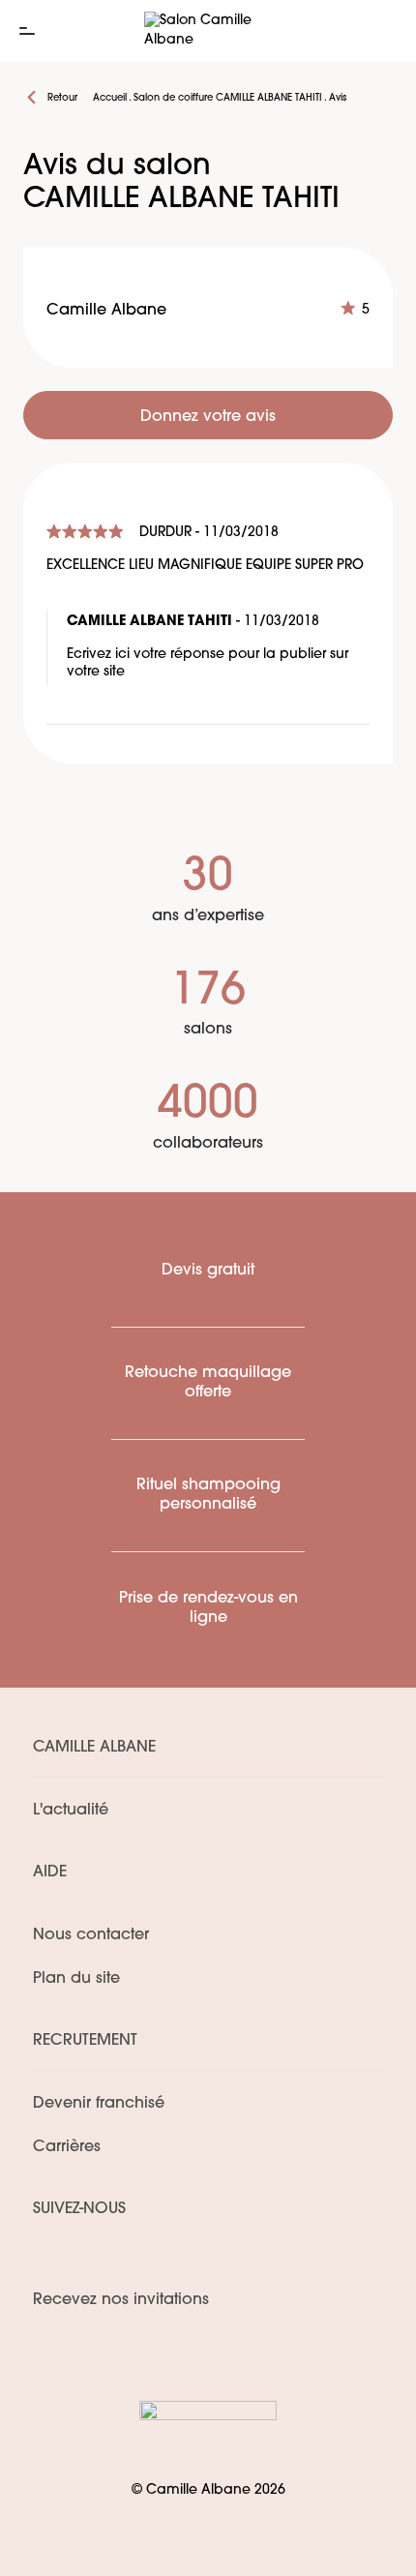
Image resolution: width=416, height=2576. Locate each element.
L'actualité (71, 1811)
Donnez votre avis (208, 417)
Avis (338, 98)
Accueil (110, 98)
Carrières (67, 2147)
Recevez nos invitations (121, 2300)
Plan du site (76, 1979)
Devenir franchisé (99, 2104)
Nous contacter (91, 1935)
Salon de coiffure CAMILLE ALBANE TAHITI (228, 98)
